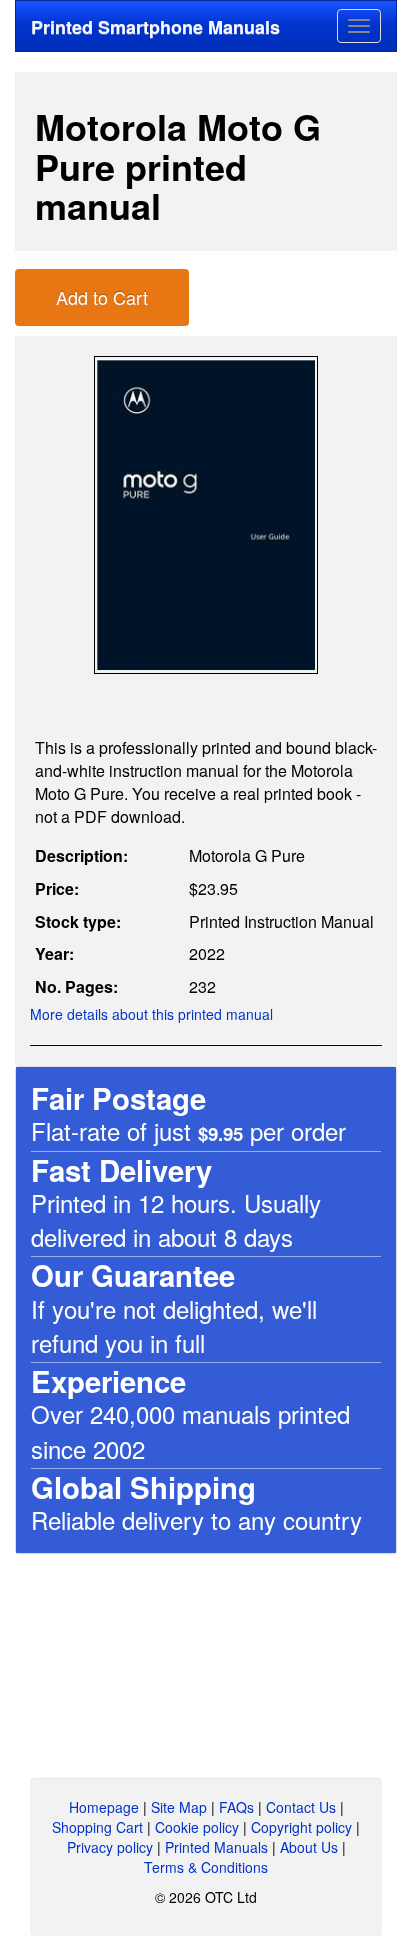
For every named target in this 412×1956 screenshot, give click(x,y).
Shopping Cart (97, 1827)
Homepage (104, 1807)
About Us (309, 1847)
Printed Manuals (216, 1847)
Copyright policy (301, 1827)
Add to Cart (102, 297)
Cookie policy (197, 1827)
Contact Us (301, 1807)
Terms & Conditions (206, 1867)
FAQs (236, 1807)
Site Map (179, 1807)
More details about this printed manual (151, 1014)
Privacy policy (110, 1847)
